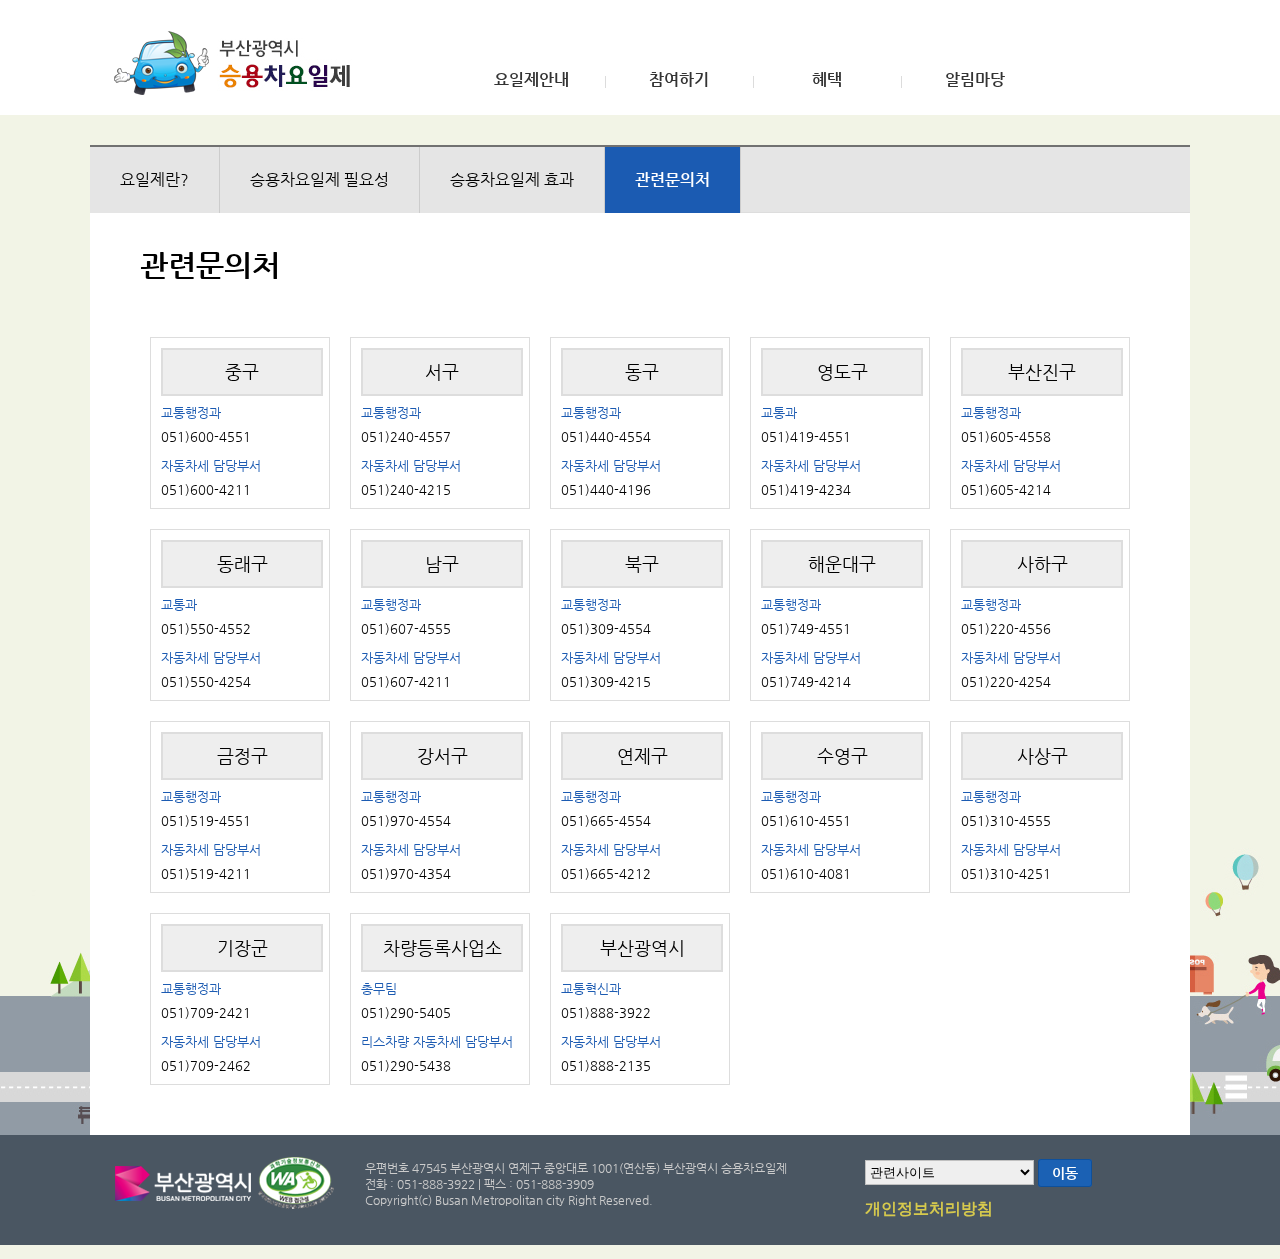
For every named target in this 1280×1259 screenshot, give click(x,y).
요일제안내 (531, 80)
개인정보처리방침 (929, 1209)
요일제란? (154, 179)
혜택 (827, 80)
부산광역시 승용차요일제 (238, 63)
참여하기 (679, 80)
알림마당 (975, 80)
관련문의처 (672, 179)
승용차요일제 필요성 (319, 179)
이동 (1065, 1173)
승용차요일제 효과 (512, 179)
